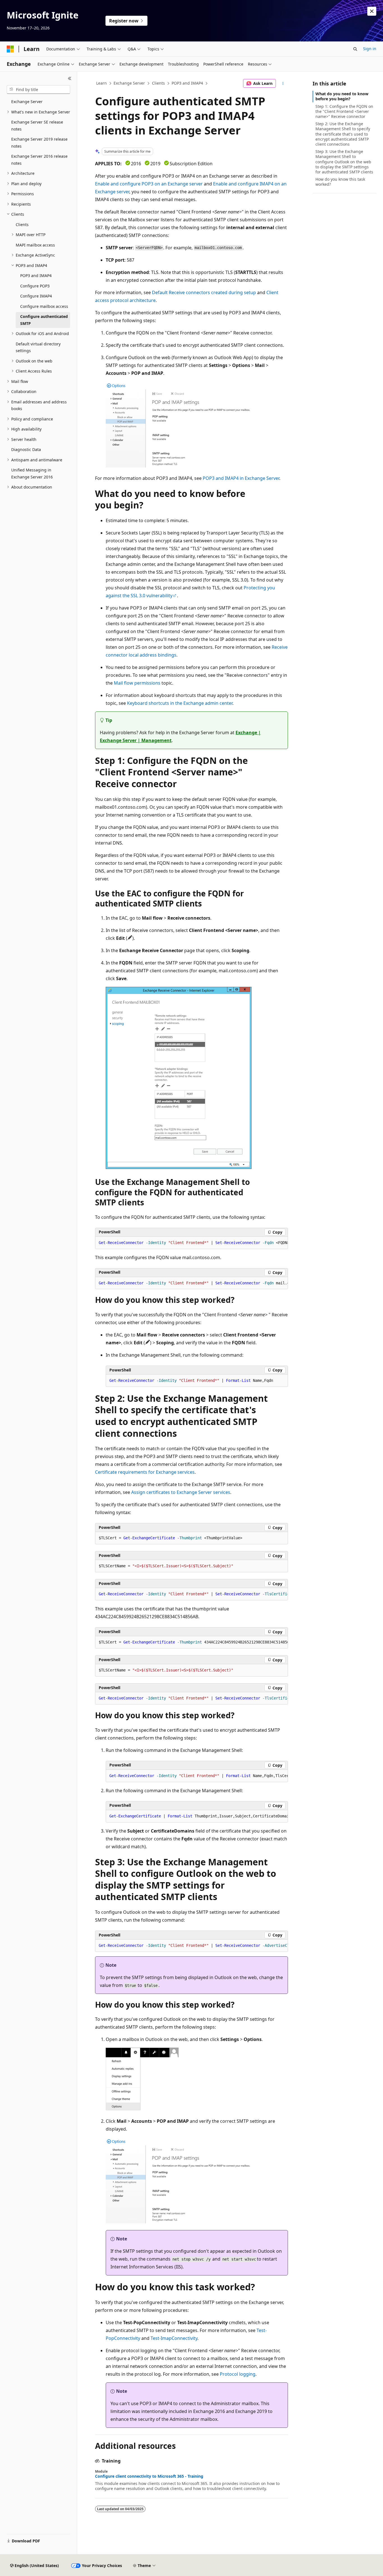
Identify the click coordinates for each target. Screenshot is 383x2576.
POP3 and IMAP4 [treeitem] (36, 275)
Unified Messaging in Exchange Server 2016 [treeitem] (32, 473)
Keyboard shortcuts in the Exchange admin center (180, 703)
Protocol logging (238, 2374)
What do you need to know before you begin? (342, 96)
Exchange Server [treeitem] (27, 102)
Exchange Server (129, 83)
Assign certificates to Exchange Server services (181, 1492)
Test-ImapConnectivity (174, 2338)
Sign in (370, 49)
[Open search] (355, 49)
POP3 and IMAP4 (187, 83)
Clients (158, 83)
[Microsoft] (10, 49)
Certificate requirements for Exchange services (145, 1472)
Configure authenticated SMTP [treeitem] (44, 320)
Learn (101, 83)
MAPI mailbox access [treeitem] (35, 245)
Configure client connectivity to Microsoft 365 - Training (149, 2476)
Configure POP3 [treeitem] (35, 286)
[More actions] (283, 83)
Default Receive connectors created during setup (204, 292)
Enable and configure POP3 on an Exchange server (149, 184)
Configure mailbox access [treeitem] (44, 306)
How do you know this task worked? (340, 182)
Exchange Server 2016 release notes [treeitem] (39, 160)
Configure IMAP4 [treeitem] (36, 296)
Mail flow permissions (137, 683)
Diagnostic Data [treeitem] (26, 449)
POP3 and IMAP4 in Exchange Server (241, 478)
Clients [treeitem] (22, 225)
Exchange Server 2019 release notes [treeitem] (39, 143)
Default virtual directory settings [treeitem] (38, 347)
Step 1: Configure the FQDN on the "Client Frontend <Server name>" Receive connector (344, 111)
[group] (191, 1243)
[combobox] (38, 90)
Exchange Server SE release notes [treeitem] (37, 125)
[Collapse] (70, 78)
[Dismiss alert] (372, 11)
